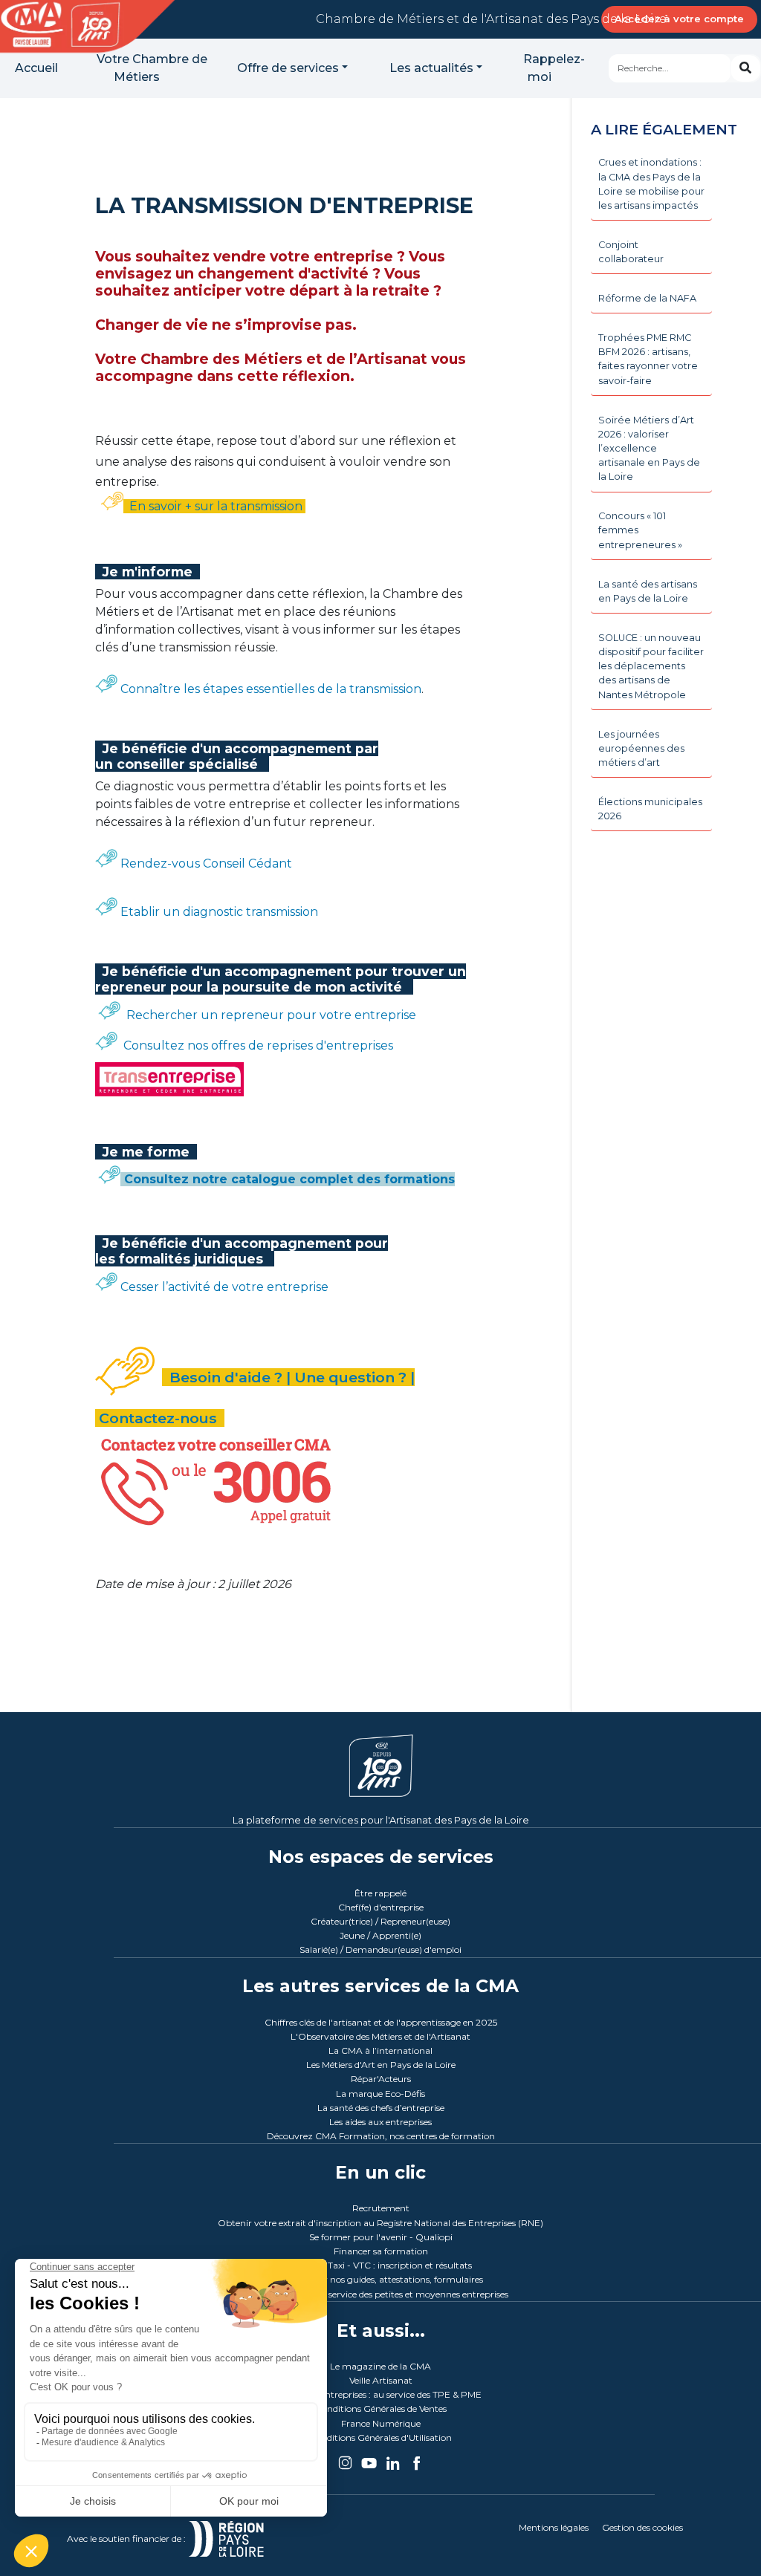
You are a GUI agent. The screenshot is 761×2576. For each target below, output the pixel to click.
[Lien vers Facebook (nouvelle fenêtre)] (417, 2458)
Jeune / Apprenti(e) (380, 1935)
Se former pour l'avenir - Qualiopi (381, 2237)
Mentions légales (554, 2527)
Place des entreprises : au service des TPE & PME (380, 2394)
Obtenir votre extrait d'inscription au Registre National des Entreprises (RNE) (380, 2223)
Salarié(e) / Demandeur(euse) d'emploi (380, 1949)
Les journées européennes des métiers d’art (641, 748)
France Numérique (381, 2423)
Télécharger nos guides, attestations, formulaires (381, 2279)
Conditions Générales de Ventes (381, 2409)
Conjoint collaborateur (631, 252)
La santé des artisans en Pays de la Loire (648, 591)
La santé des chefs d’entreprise (381, 2108)
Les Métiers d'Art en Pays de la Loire (381, 2065)
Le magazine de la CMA (380, 2366)
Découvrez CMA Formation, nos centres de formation (381, 2136)
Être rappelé (380, 1893)
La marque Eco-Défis (380, 2094)
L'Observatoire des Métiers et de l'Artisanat (380, 2036)
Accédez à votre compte (679, 19)
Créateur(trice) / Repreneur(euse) (380, 1921)
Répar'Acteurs (381, 2079)
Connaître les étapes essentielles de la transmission (271, 689)
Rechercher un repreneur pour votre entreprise (268, 1015)
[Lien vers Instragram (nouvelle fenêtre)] (346, 2458)
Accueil (36, 68)
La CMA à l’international (380, 2050)
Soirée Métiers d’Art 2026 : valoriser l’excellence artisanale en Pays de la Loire (649, 449)
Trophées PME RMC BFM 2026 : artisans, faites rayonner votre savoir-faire (648, 359)
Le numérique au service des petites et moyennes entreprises (381, 2294)
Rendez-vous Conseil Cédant (205, 863)
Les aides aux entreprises (380, 2122)
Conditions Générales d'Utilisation (380, 2437)
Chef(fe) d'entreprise (381, 1907)
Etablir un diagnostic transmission (219, 912)
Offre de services (288, 68)
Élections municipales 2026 (650, 809)
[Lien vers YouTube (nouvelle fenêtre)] (370, 2458)
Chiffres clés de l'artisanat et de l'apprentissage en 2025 (381, 2022)
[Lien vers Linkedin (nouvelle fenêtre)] (394, 2458)
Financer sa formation (381, 2251)
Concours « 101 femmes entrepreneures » (640, 530)
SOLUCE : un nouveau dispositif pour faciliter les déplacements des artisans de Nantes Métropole (651, 666)
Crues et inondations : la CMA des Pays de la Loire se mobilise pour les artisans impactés (651, 184)
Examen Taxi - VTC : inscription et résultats (381, 2265)
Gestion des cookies (642, 2527)
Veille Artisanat (381, 2380)
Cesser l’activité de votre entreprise (223, 1287)
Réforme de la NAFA (647, 298)
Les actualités (431, 68)
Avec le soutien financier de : (127, 2538)
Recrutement (381, 2208)
